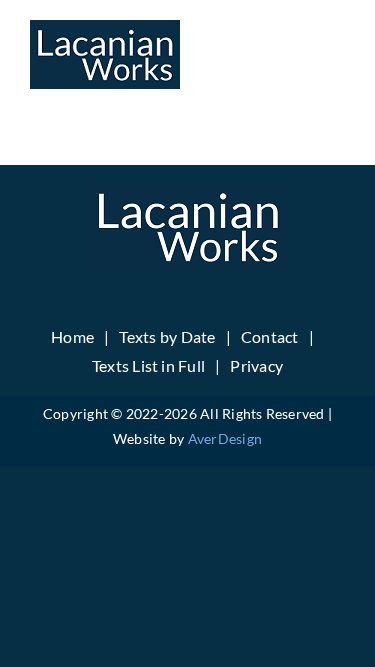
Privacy (256, 365)
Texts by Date (167, 336)
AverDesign (225, 438)
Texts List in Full (148, 365)
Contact (270, 336)
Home (72, 336)
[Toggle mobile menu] (334, 50)
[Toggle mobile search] (294, 50)
